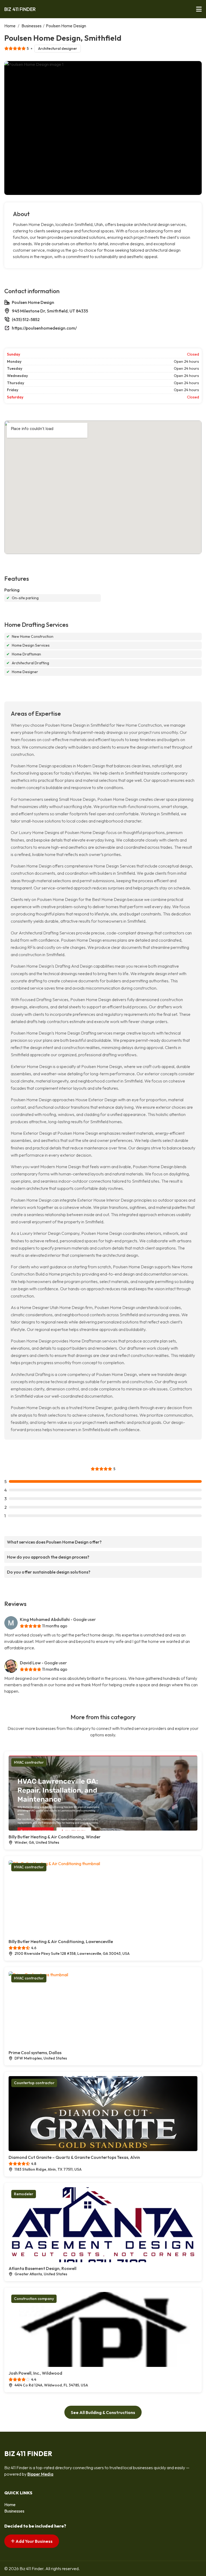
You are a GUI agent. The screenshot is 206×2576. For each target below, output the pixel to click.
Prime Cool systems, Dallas (35, 2053)
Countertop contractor (34, 2083)
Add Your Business (34, 2541)
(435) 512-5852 (26, 319)
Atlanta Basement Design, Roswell (43, 2268)
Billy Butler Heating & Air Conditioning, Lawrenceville (61, 1941)
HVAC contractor (29, 1762)
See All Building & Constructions (103, 2412)
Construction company (34, 2299)
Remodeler (24, 2194)
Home (10, 26)
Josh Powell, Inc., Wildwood (35, 2373)
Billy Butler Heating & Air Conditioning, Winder (55, 1837)
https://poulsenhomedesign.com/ (44, 328)
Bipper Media (40, 2474)
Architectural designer (58, 48)
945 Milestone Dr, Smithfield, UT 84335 (50, 311)
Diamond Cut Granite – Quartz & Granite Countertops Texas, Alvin (74, 2157)
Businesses (32, 26)
